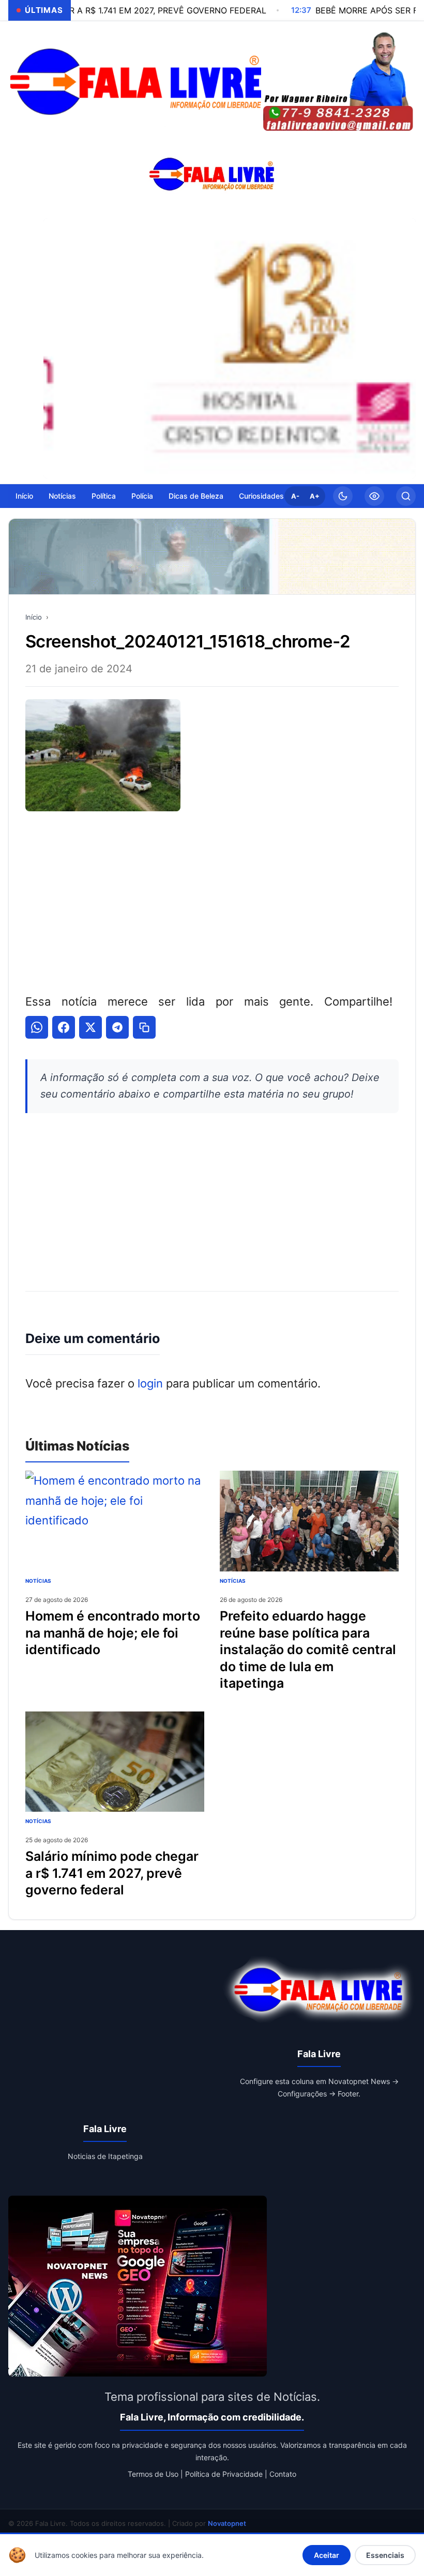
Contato (283, 2474)
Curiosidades (261, 496)
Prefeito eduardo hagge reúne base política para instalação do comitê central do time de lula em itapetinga (308, 1649)
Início (24, 496)
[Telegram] (117, 1027)
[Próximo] (405, 348)
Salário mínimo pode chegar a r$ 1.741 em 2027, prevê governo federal (112, 1873)
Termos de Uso (153, 2474)
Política (104, 496)
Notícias (62, 496)
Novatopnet (227, 2523)
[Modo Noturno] (343, 496)
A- (295, 496)
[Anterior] (54, 348)
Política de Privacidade (224, 2474)
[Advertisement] (212, 900)
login (150, 1383)
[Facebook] (64, 1027)
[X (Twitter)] (90, 1027)
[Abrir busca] (406, 496)
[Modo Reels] (374, 496)
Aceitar (327, 2555)
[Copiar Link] (144, 1027)
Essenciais (385, 2555)
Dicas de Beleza (196, 496)
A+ (315, 496)
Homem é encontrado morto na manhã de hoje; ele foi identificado (113, 1633)
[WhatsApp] (37, 1027)
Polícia (142, 496)
